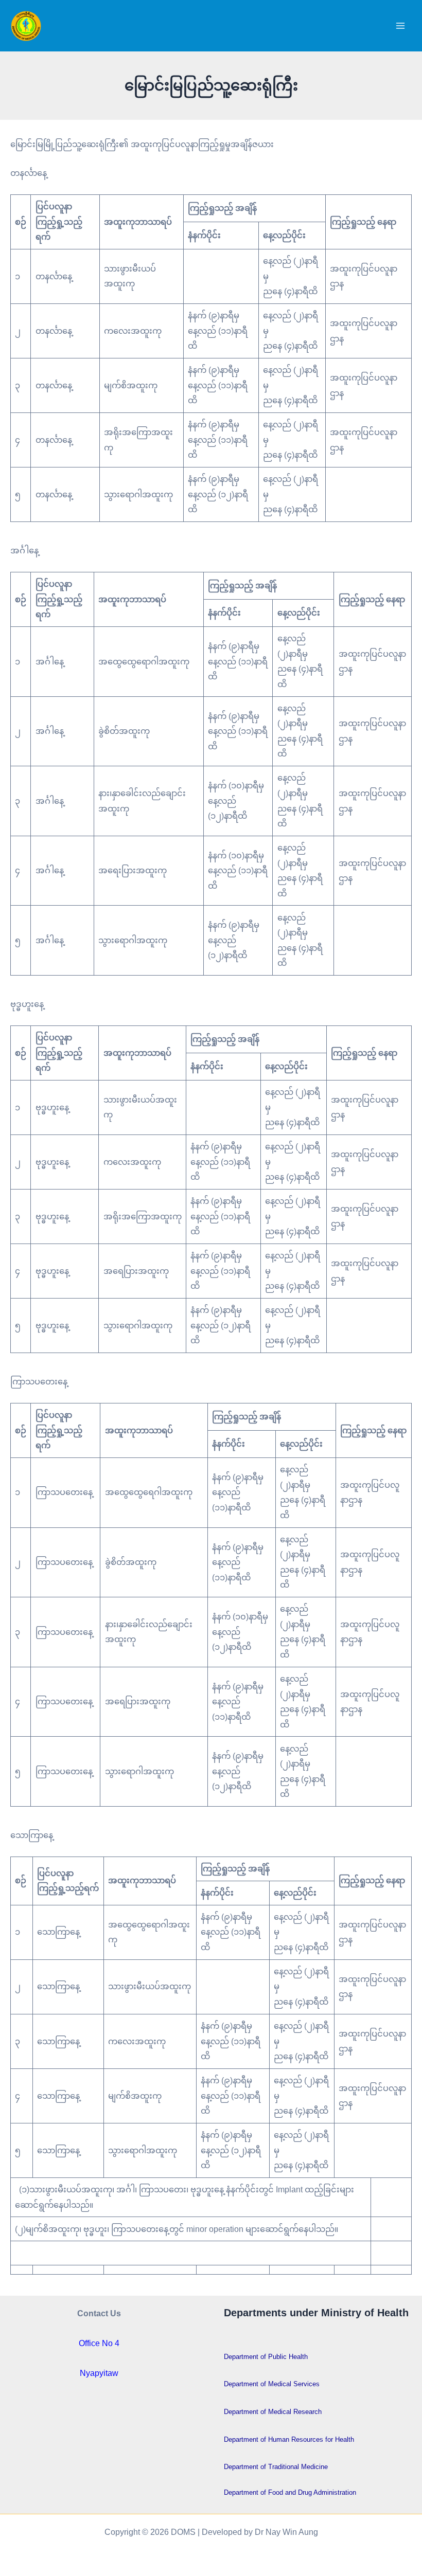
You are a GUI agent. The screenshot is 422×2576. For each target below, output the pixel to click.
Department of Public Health (266, 2357)
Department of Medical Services (272, 2384)
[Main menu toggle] (400, 26)
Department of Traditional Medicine (276, 2467)
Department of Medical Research (273, 2412)
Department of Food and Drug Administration (290, 2492)
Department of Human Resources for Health (289, 2439)
